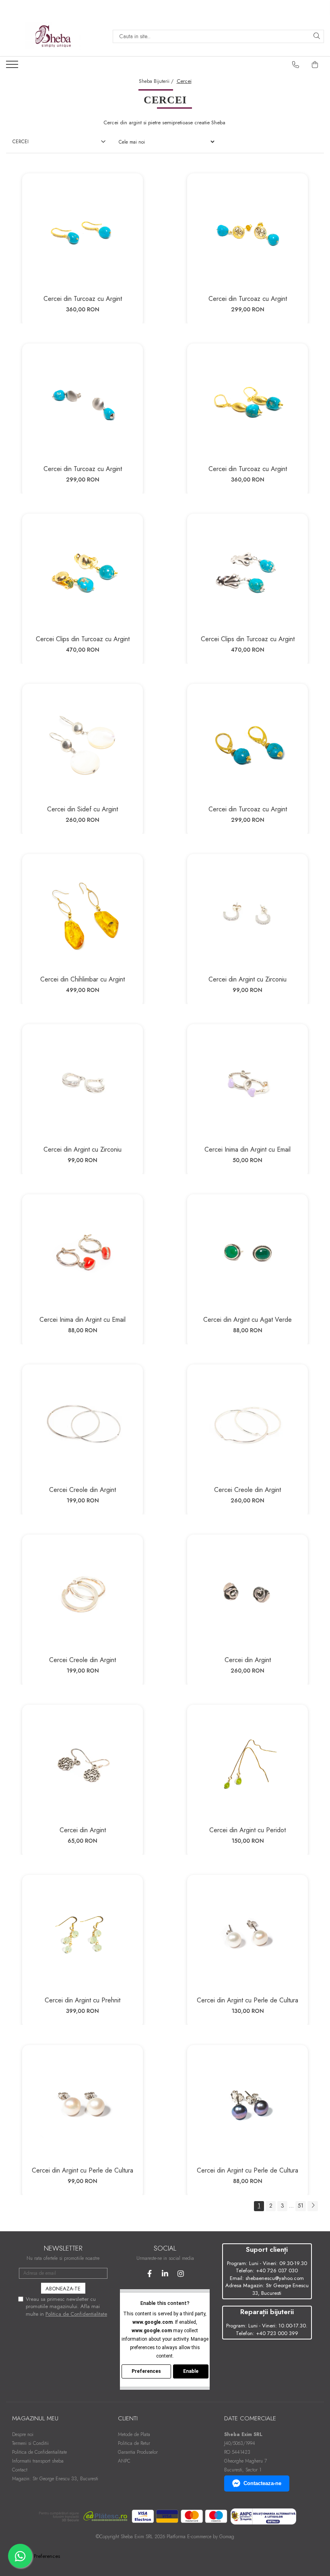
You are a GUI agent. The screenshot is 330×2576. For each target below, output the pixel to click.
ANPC (124, 2461)
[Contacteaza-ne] (296, 65)
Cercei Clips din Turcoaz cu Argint (83, 639)
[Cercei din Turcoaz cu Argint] (82, 234)
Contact (20, 2470)
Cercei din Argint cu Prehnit (82, 2000)
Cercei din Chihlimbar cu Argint (82, 979)
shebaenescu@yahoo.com (275, 2278)
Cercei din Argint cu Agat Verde (248, 1320)
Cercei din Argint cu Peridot (248, 1830)
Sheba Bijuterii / (157, 81)
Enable (191, 2371)
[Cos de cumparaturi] (315, 65)
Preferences (146, 2371)
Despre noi (23, 2434)
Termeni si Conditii (30, 2443)
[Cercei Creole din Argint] (82, 1425)
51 (301, 2206)
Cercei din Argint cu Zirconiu (248, 979)
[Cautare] (317, 36)
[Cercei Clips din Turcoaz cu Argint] (82, 574)
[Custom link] (13, 67)
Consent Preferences (37, 2556)
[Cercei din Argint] (248, 1595)
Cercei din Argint (248, 1660)
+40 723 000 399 (277, 2333)
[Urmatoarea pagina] (313, 2206)
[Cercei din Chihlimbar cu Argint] (82, 914)
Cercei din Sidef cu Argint (82, 809)
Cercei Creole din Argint (82, 1490)
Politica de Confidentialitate (76, 2314)
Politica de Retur (134, 2443)
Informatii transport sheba (38, 2461)
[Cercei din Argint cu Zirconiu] (248, 914)
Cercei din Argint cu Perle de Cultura (248, 2000)
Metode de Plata (134, 2434)
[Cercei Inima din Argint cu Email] (248, 1084)
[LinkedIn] (165, 2274)
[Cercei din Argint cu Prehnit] (82, 1935)
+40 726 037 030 (277, 2270)
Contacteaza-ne (262, 2483)
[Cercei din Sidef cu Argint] (82, 744)
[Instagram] (181, 2274)
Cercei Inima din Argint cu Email (248, 1149)
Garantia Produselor (138, 2452)
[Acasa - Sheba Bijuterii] (53, 36)
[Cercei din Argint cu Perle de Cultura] (248, 1935)
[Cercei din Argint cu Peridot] (248, 1765)
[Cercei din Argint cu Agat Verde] (248, 1255)
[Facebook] (150, 2274)
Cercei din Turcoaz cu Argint (83, 299)
